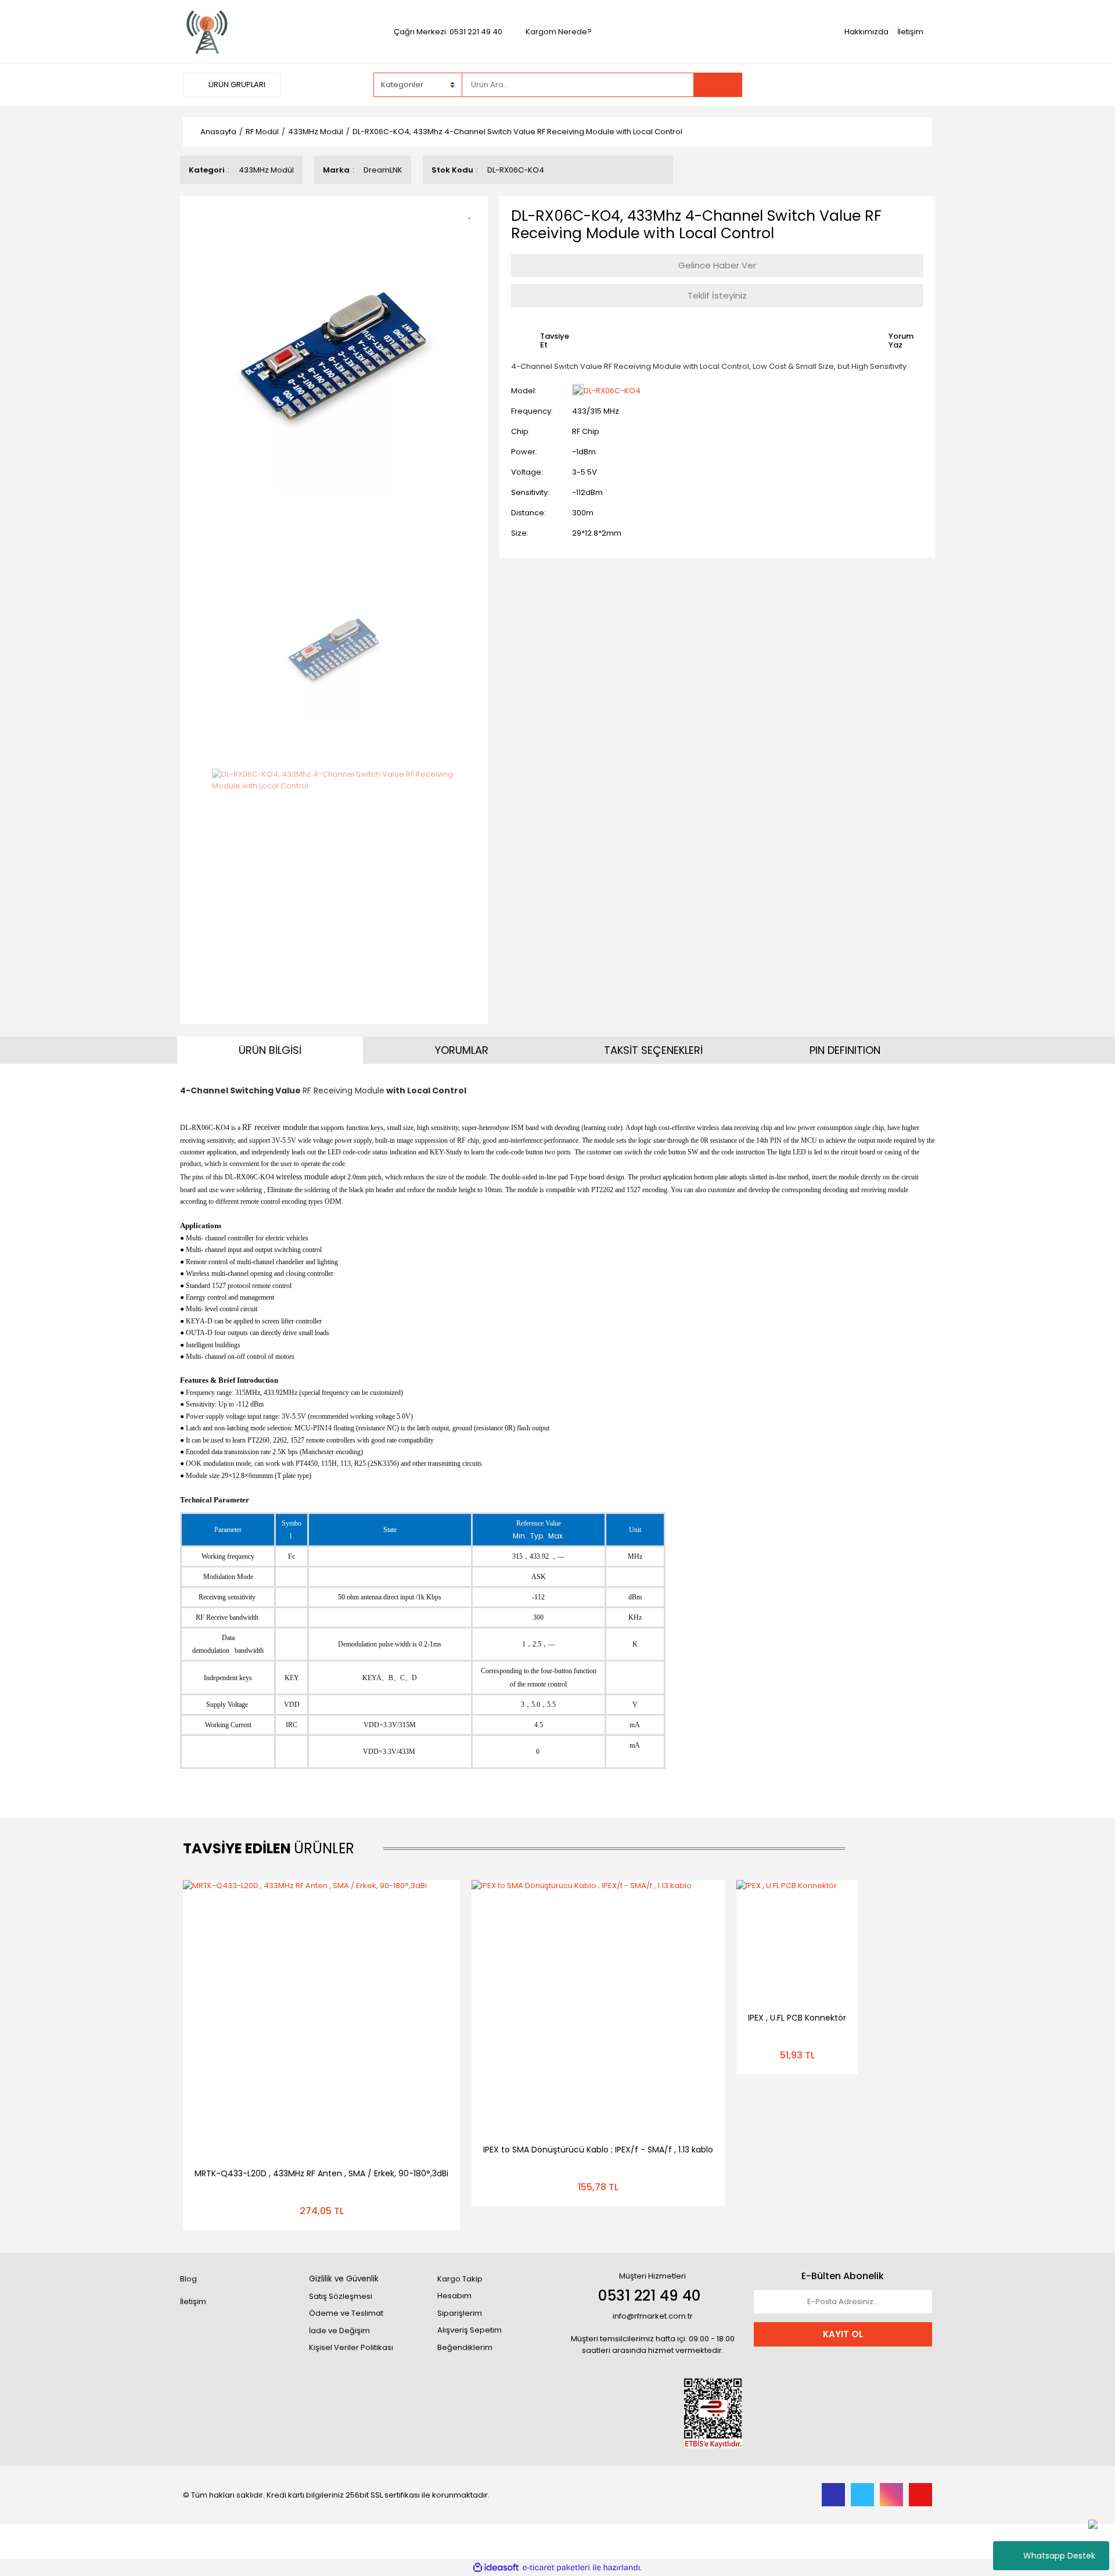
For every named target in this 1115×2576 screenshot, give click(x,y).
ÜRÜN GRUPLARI (236, 85)
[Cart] (915, 85)
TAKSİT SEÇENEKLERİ (653, 1050)
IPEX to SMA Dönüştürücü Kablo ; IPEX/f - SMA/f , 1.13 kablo (598, 2150)
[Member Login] (845, 84)
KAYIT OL (843, 2334)
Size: (520, 533)
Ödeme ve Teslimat (346, 2313)
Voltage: (527, 472)
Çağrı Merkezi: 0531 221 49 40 (448, 32)
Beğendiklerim (465, 2347)
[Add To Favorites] (474, 212)
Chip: (521, 431)
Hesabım (454, 2296)
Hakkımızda (866, 32)
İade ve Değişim (339, 2331)
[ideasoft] (496, 2568)
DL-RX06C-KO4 (612, 391)
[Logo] (207, 31)
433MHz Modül (266, 170)
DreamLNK (383, 170)
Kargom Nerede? (559, 32)
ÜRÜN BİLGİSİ (270, 1050)
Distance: (528, 513)
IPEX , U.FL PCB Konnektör (797, 2018)
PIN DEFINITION (845, 1050)
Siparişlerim (460, 2313)
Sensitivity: (530, 492)
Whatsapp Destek (1059, 2556)
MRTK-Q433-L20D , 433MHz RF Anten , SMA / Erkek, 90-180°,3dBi (321, 2173)
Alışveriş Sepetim (470, 2330)
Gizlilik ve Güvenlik (344, 2279)
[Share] (474, 232)
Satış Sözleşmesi (341, 2296)
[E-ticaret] (556, 2568)
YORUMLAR (462, 1050)
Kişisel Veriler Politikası (351, 2347)
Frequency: (532, 411)
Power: (524, 452)
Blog (188, 2279)
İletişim (910, 32)
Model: (524, 391)
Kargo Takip (460, 2279)
